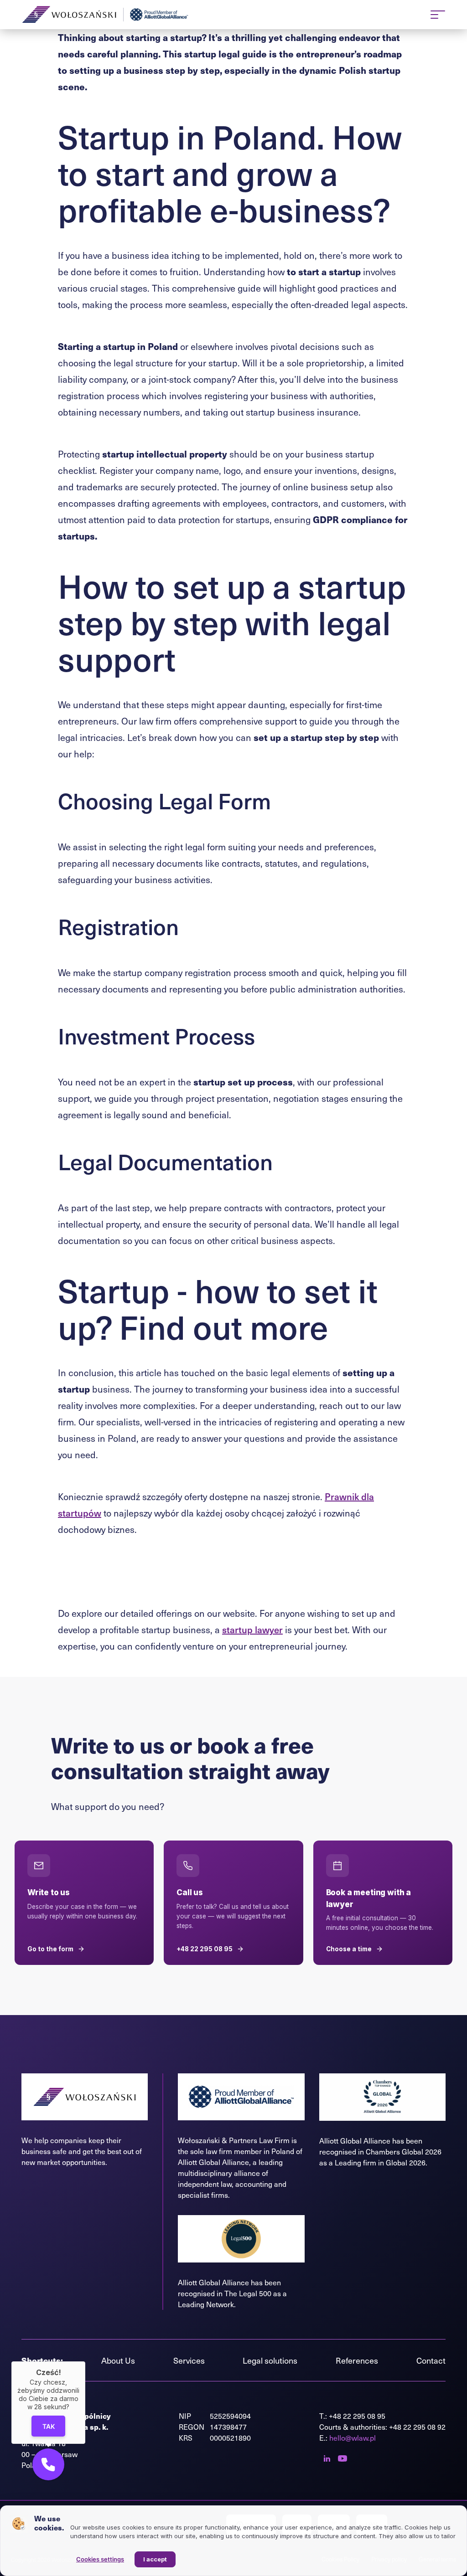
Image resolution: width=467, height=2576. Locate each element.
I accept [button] (155, 2559)
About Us (118, 2360)
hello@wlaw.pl (353, 2438)
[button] (48, 2464)
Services (189, 2360)
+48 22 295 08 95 (357, 2416)
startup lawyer (252, 1630)
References (357, 2360)
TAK (48, 2426)
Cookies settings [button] (100, 2559)
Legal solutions (270, 2360)
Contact (431, 2360)
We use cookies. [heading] (49, 2523)
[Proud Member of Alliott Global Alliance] (160, 15)
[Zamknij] (85, 2361)
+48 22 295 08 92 (417, 2427)
